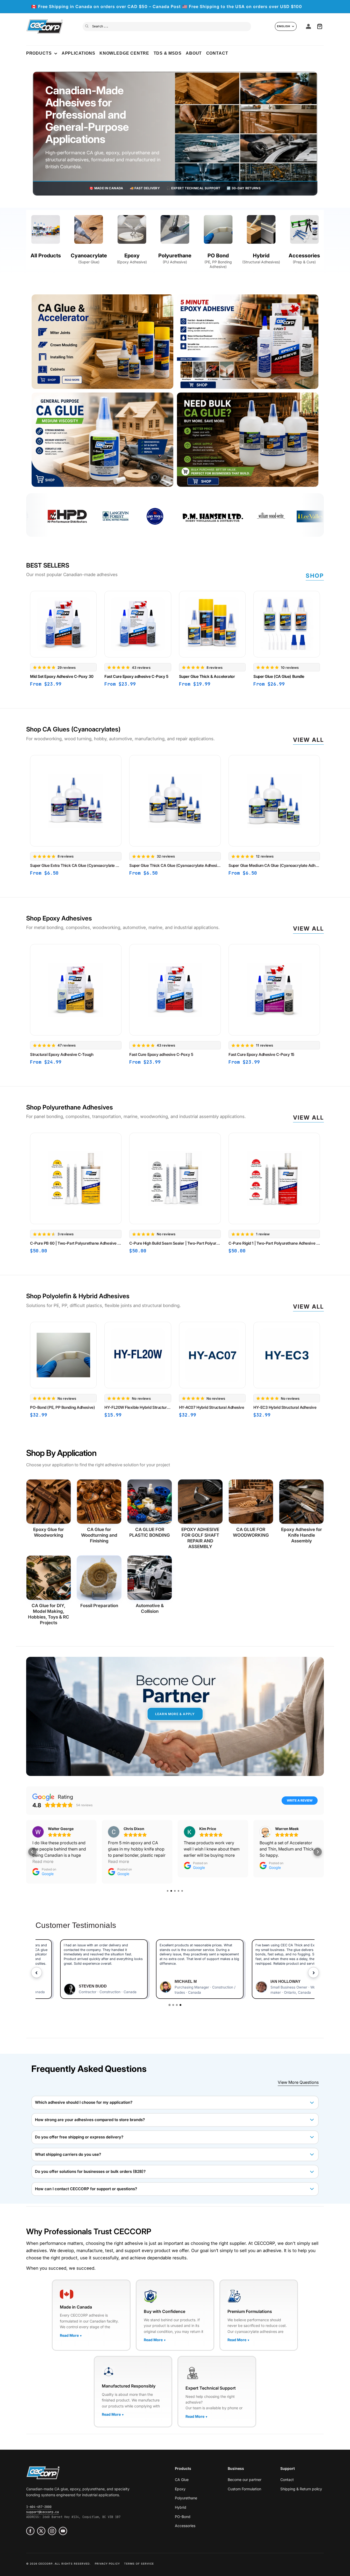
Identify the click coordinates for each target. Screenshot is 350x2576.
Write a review (300, 1800)
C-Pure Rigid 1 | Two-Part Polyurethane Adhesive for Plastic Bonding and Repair (274, 1243)
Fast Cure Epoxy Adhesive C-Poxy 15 (261, 1054)
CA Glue (182, 2480)
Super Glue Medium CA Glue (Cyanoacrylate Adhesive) (274, 865)
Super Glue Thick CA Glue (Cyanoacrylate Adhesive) (175, 865)
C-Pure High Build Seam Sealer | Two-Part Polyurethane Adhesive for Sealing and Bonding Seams (175, 1243)
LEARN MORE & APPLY (175, 1714)
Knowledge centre (124, 53)
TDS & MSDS (168, 53)
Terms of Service (139, 2564)
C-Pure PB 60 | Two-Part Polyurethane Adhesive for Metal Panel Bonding (76, 1243)
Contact (217, 53)
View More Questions (298, 2082)
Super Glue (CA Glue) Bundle (279, 677)
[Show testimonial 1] (170, 2005)
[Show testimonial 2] (173, 2005)
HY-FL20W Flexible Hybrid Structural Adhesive (138, 1407)
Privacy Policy (107, 2564)
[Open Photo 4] (248, 440)
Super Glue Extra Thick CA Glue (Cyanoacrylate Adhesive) (76, 865)
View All (309, 740)
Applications (78, 53)
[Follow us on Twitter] (41, 2531)
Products (39, 53)
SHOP (315, 576)
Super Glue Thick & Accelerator (207, 677)
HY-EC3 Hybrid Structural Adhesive (285, 1407)
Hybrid (181, 2507)
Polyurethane (186, 2498)
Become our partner (245, 2480)
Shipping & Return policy (301, 2489)
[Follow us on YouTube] (63, 2531)
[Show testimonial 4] (180, 2005)
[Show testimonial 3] (177, 2005)
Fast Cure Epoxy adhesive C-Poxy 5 (136, 677)
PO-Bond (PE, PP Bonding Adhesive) (62, 1407)
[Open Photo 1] (102, 342)
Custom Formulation (244, 2489)
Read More (71, 2335)
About (194, 53)
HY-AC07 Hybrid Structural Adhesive (211, 1407)
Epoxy (180, 2489)
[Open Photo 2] (248, 342)
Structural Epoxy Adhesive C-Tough (62, 1054)
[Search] (87, 26)
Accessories (185, 2526)
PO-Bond (183, 2517)
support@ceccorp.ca (42, 2512)
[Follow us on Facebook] (30, 2531)
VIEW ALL (309, 1118)
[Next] (324, 639)
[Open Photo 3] (102, 440)
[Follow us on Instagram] (52, 2531)
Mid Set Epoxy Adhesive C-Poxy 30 (62, 677)
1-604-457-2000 (39, 2507)
